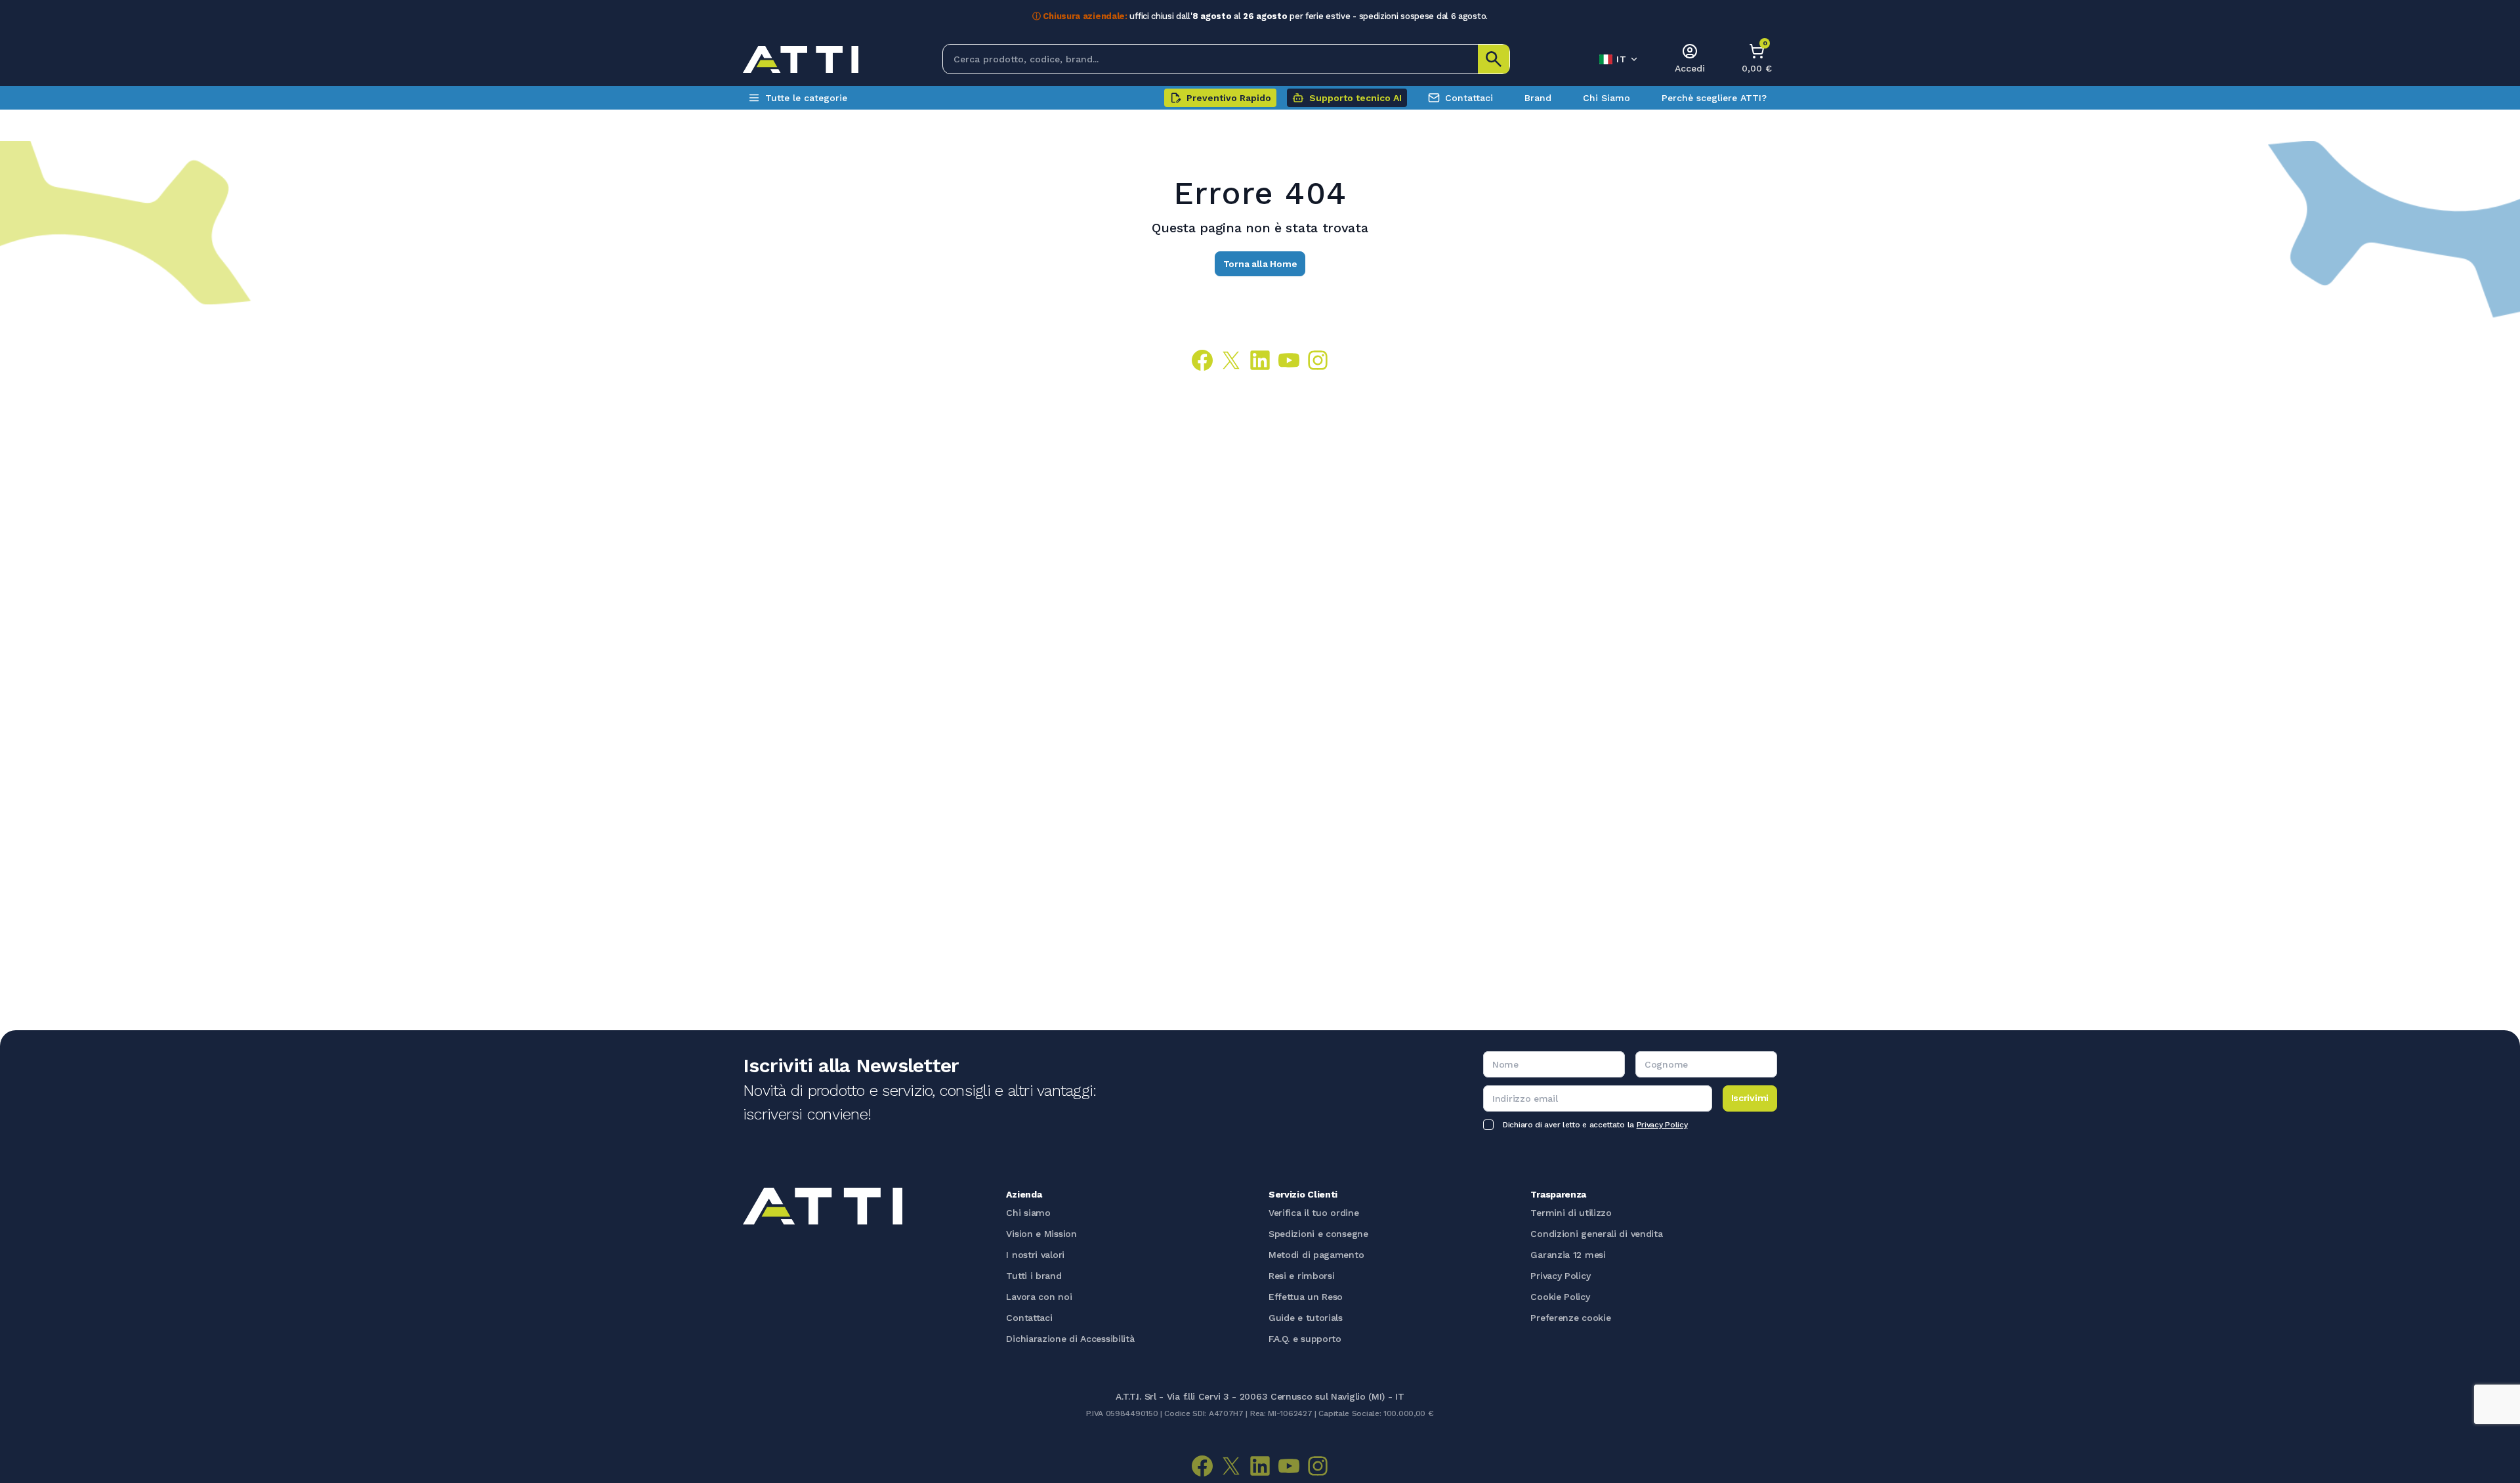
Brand (1538, 98)
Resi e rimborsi (1302, 1276)
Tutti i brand (1034, 1276)
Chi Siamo (1606, 98)
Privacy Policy (1662, 1125)
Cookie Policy (1560, 1297)
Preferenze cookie (1570, 1318)
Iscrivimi (1750, 1098)
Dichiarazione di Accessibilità (1070, 1339)
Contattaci (1469, 98)
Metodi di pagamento (1316, 1255)
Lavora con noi (1039, 1297)
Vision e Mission (1041, 1234)
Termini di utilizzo (1571, 1213)
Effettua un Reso (1306, 1297)
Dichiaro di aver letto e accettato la (1595, 1125)
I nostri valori (1035, 1255)
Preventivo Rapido (1229, 98)
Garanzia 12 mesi (1568, 1255)
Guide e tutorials (1306, 1318)
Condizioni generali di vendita (1596, 1234)
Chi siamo (1028, 1213)
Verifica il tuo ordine (1313, 1213)
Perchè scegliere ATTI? (1714, 98)
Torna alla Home (1260, 264)
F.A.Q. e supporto (1305, 1339)
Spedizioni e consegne (1318, 1234)
